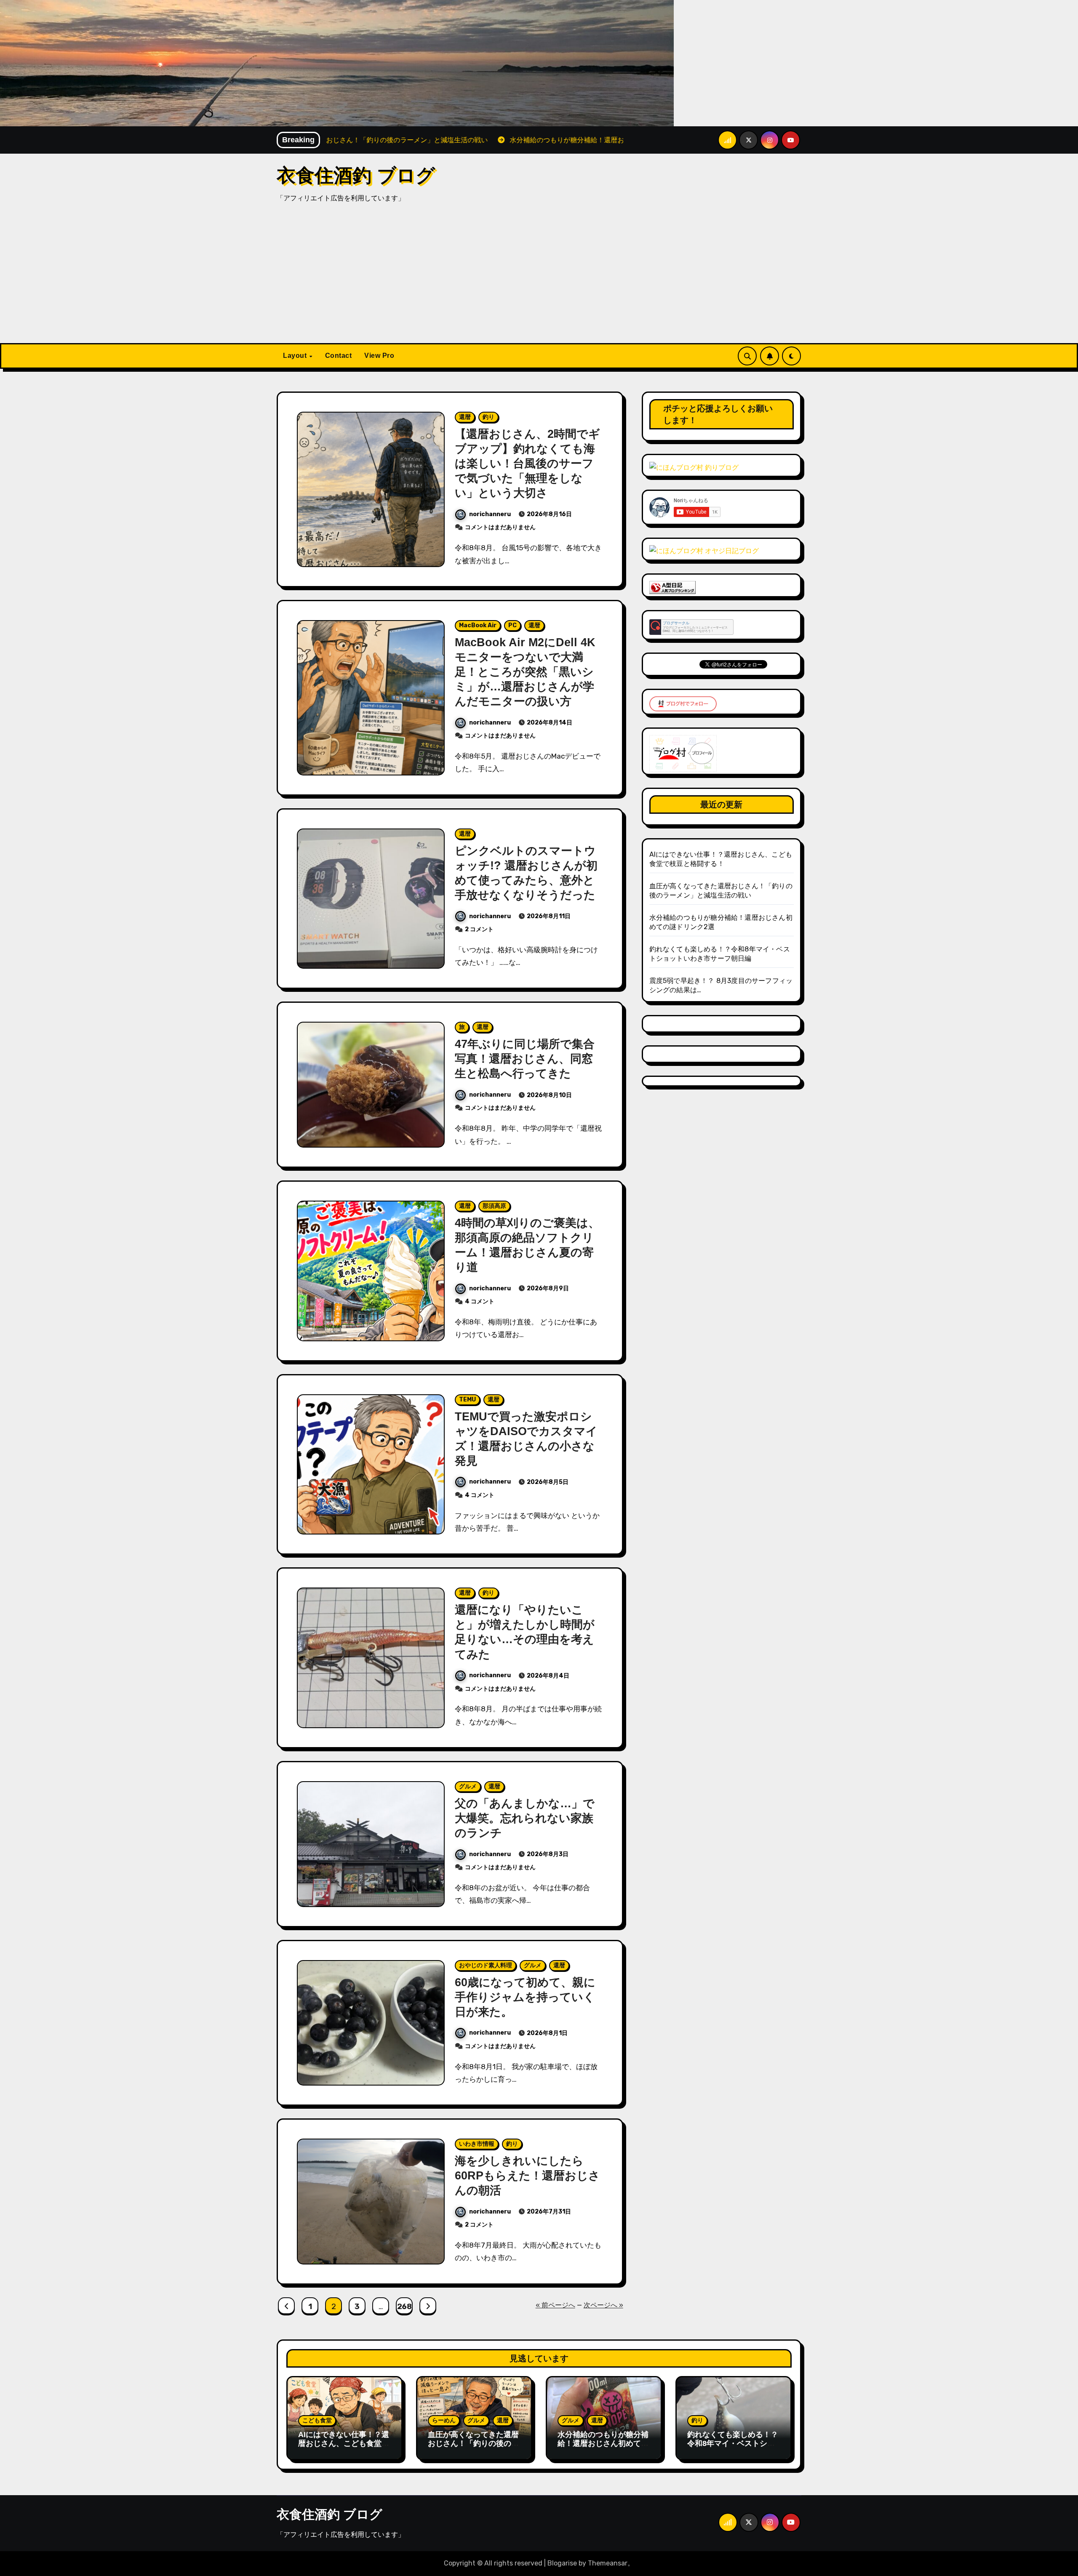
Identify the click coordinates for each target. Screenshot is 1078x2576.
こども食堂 (317, 2420)
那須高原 (494, 1206)
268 (404, 2307)
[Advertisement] (539, 280)
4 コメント (480, 1301)
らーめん (444, 2420)
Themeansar (608, 2563)
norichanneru (490, 514)
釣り (488, 417)
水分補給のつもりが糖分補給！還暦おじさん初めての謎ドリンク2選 (603, 2444)
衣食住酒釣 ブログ (356, 175)
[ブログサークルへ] (691, 627)
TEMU (467, 1400)
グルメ (468, 1786)
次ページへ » (603, 2305)
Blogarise (562, 2563)
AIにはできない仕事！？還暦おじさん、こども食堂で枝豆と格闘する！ (344, 2444)
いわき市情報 (477, 2144)
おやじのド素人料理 (486, 1965)
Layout (296, 356)
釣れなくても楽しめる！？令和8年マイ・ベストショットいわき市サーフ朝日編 (733, 2444)
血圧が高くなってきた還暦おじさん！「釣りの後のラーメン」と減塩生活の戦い (473, 2444)
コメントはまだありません (500, 527)
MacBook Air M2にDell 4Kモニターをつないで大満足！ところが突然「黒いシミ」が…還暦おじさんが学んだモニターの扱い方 (525, 672)
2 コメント (479, 929)
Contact (339, 356)
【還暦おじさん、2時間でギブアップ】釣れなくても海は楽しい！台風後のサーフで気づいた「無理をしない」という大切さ (527, 464)
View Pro (379, 356)
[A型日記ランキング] (672, 587)
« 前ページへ (555, 2305)
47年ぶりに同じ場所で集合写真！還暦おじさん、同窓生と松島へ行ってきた (525, 1059)
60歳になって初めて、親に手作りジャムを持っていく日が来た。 (525, 1997)
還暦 (465, 417)
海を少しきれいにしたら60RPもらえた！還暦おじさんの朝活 (527, 2176)
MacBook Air (478, 625)
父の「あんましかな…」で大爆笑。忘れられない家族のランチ (525, 1818)
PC (512, 625)
